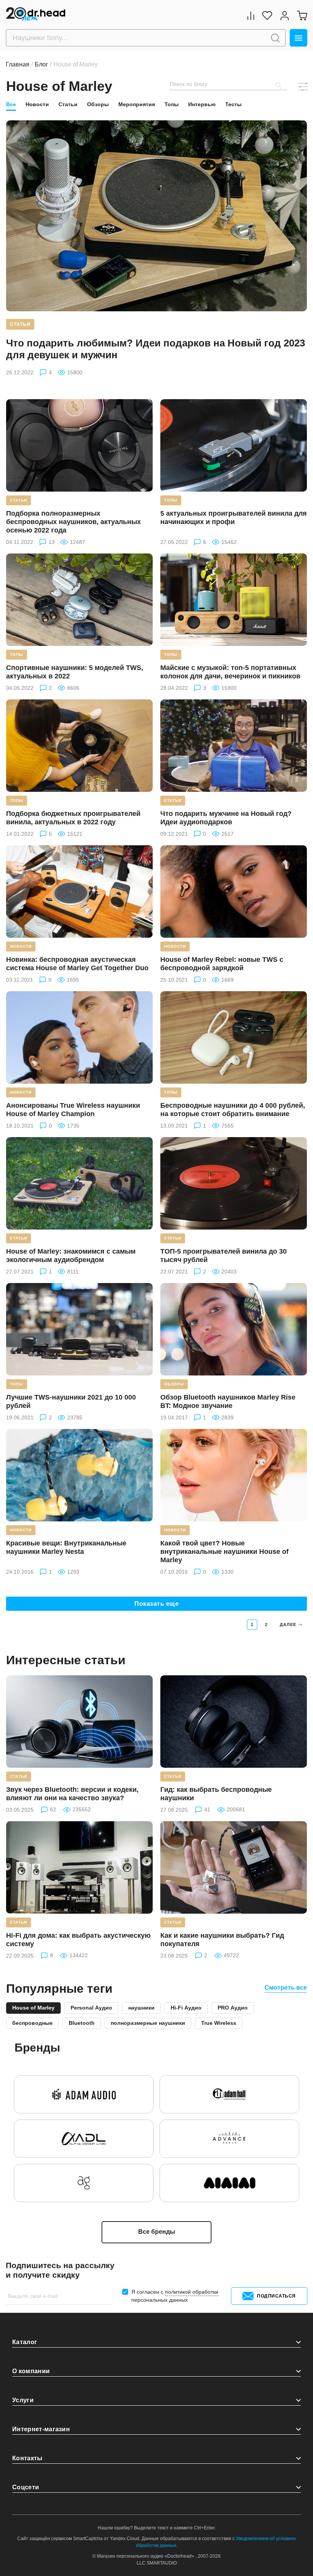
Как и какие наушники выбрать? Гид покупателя (222, 1940)
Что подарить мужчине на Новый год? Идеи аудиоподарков (226, 818)
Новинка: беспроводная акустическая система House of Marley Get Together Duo (77, 964)
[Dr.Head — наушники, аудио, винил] (36, 15)
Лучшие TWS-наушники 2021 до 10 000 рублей (71, 1401)
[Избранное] (267, 15)
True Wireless (219, 2023)
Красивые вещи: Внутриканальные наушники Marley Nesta (66, 1547)
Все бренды (157, 2232)
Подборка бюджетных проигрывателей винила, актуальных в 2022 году (73, 818)
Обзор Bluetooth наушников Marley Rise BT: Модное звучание (228, 1401)
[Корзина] (302, 15)
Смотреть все (286, 1988)
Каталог (25, 2342)
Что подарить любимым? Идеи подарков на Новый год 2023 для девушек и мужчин (156, 349)
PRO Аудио (233, 2008)
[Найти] (275, 38)
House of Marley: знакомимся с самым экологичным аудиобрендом (71, 1256)
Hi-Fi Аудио (186, 2008)
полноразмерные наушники (148, 2023)
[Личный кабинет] (285, 15)
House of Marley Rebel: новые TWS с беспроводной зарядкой (222, 964)
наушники (141, 2008)
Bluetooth (82, 2023)
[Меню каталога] (298, 38)
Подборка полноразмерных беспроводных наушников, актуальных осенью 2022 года (73, 522)
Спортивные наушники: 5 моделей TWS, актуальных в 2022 (75, 672)
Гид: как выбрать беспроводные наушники (216, 1794)
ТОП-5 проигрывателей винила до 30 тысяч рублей (223, 1256)
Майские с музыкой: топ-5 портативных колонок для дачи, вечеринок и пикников (230, 672)
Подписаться (276, 2296)
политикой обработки (192, 2292)
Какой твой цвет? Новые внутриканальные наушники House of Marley (224, 1552)
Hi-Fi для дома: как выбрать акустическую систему (78, 1940)
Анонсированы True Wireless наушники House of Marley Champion (73, 1110)
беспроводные (32, 2023)
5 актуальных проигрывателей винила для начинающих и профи (234, 518)
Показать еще (156, 1604)
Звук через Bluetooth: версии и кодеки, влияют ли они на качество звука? (72, 1794)
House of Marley (33, 2008)
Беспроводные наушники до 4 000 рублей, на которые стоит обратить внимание (233, 1110)
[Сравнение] (251, 15)
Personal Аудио (91, 2008)
